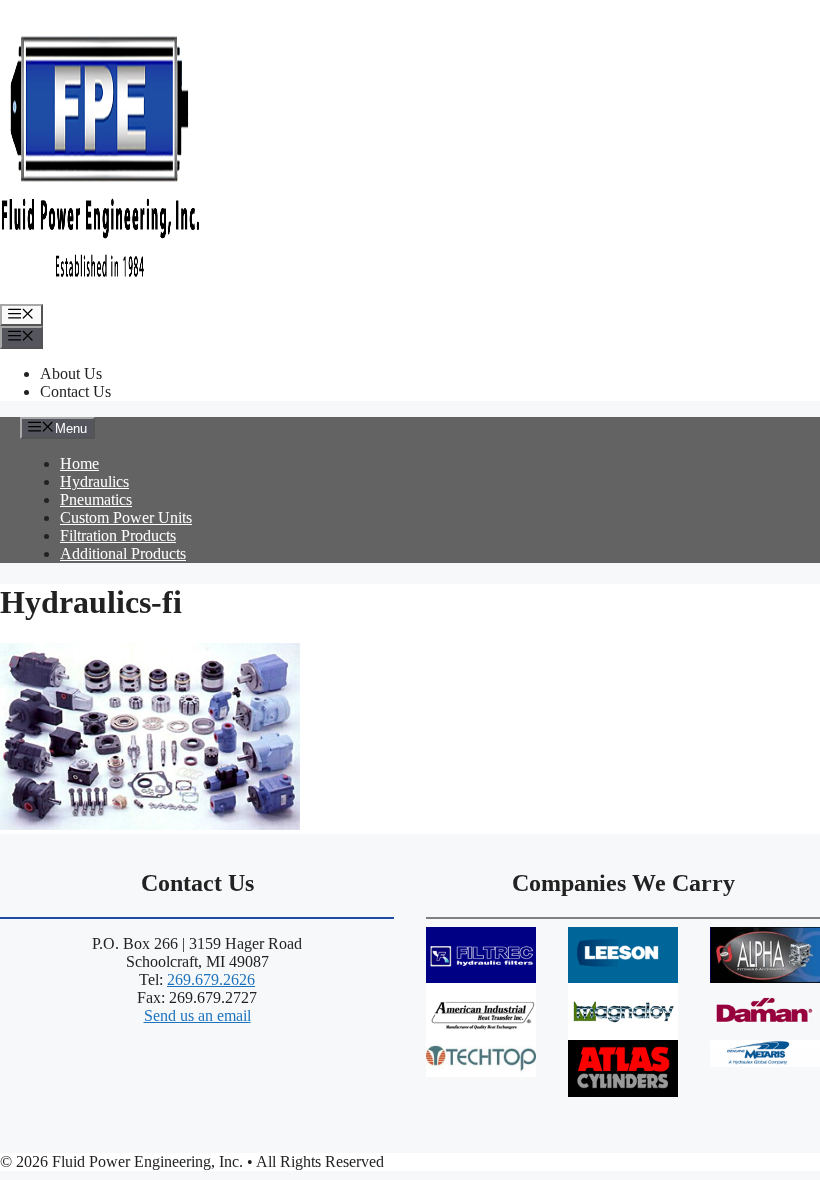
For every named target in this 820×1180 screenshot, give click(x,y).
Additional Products (123, 553)
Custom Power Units (126, 517)
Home (79, 463)
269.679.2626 (211, 979)
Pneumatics (96, 499)
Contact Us (75, 391)
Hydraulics (94, 481)
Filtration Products (118, 535)
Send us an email (197, 1015)
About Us (71, 373)
